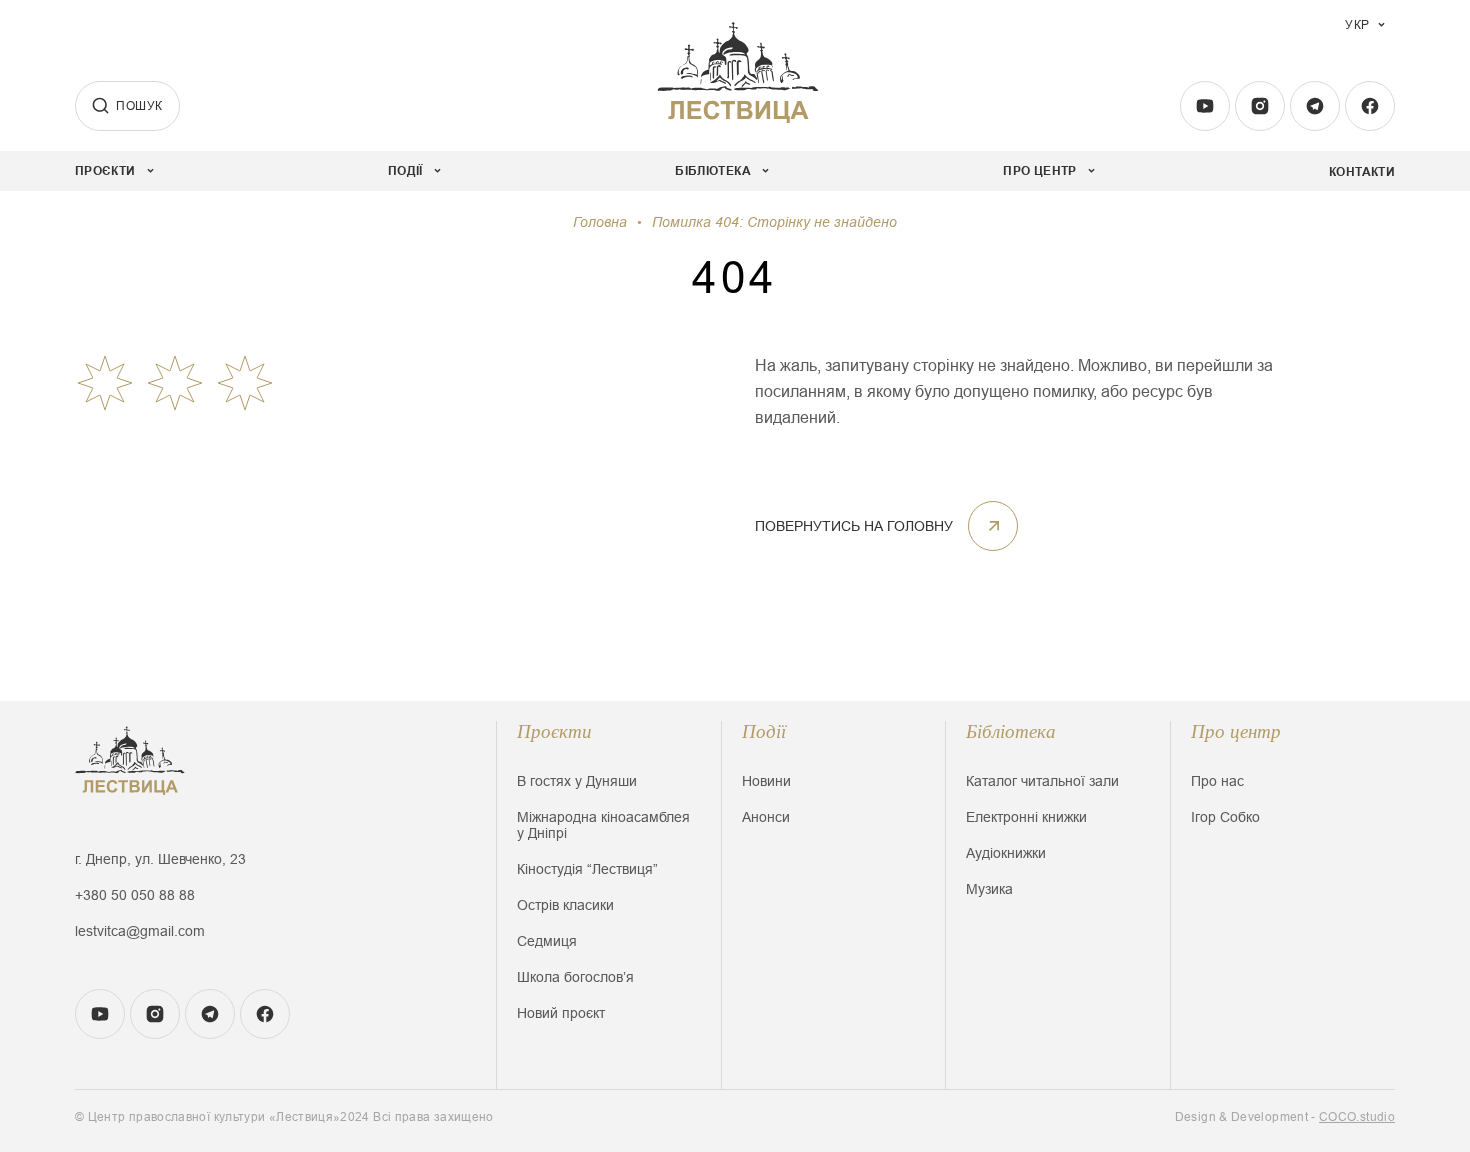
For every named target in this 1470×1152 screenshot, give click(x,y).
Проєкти (554, 731)
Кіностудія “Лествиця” (587, 869)
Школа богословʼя (575, 977)
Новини (766, 781)
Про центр (1236, 731)
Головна (600, 222)
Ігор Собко (1225, 817)
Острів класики (565, 905)
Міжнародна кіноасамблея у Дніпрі (603, 825)
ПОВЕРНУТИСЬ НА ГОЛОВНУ (854, 526)
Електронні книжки (1026, 817)
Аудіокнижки (1006, 853)
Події (764, 731)
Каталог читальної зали (1042, 781)
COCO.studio (1357, 1117)
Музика (989, 889)
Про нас (1217, 781)
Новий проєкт (561, 1013)
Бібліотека (1011, 731)
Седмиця (547, 941)
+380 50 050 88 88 (135, 895)
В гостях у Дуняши (577, 781)
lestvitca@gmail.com (140, 931)
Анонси (766, 817)
